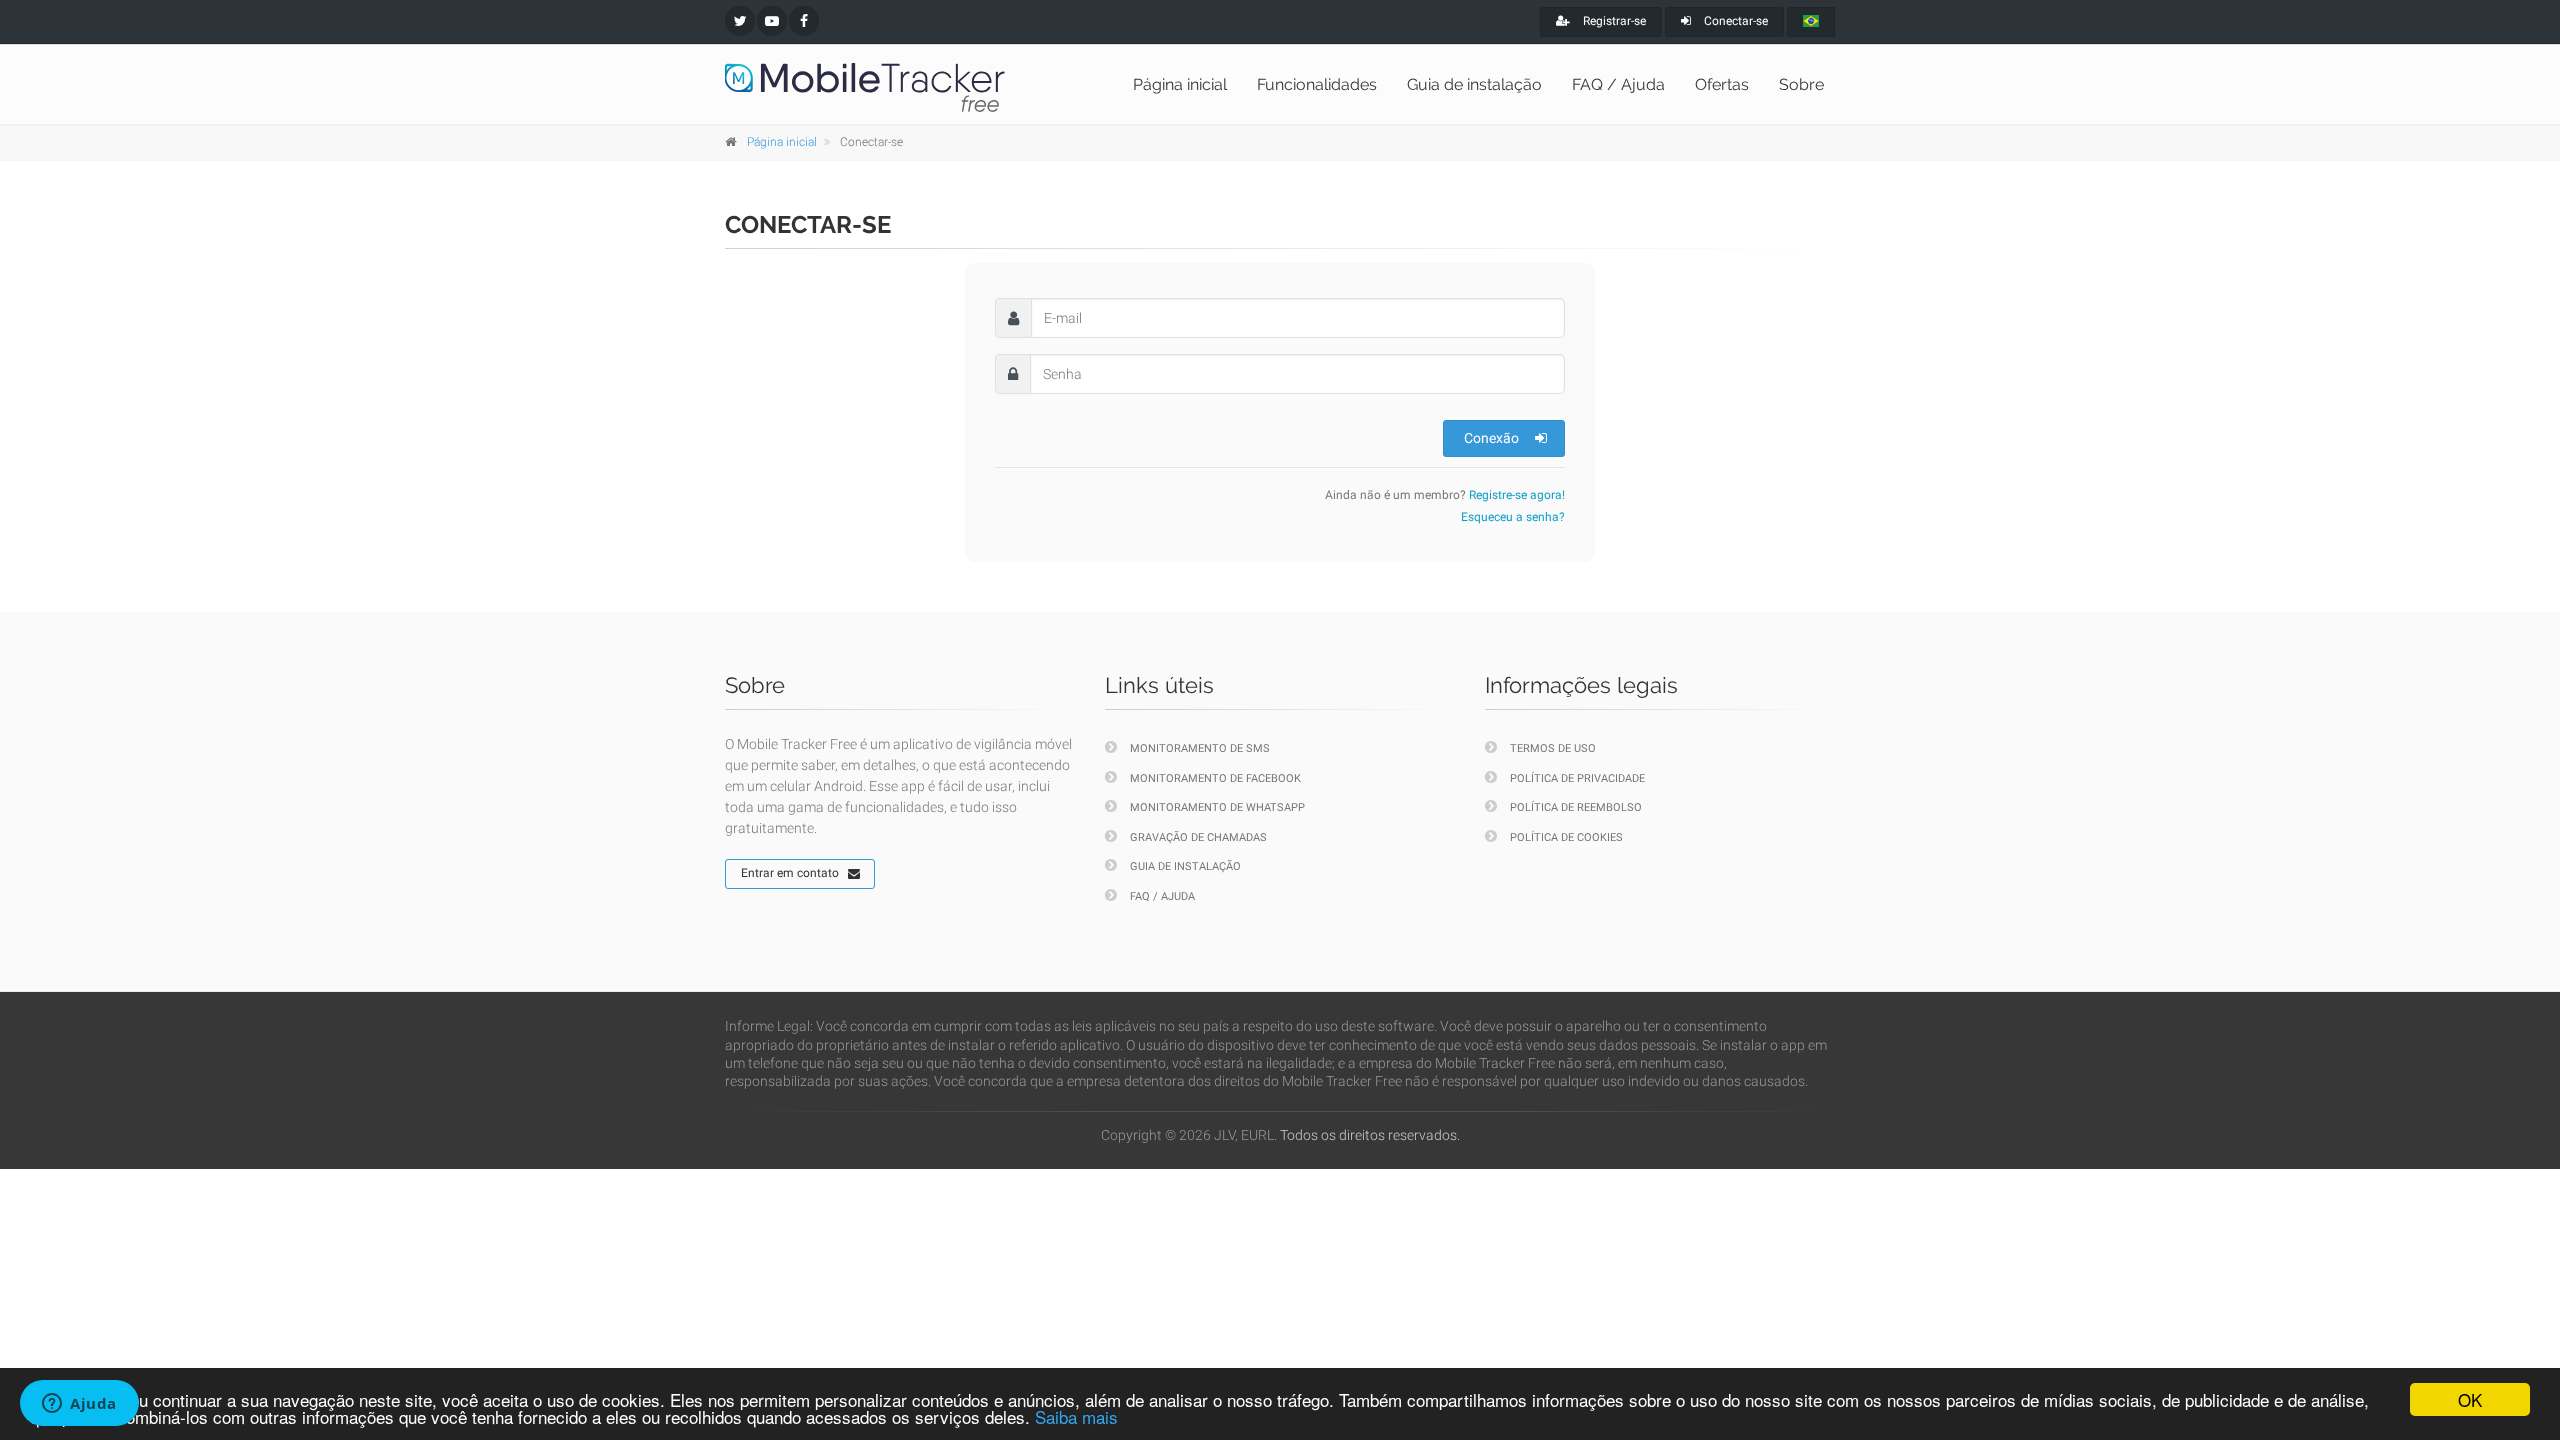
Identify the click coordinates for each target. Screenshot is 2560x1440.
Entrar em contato (790, 873)
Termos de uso (1553, 748)
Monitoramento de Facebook (1215, 778)
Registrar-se (1613, 21)
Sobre (1801, 84)
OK (2470, 1399)
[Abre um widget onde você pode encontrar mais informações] (79, 1405)
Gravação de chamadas (1198, 837)
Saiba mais (1076, 1416)
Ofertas (1722, 84)
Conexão (1491, 438)
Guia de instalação (1474, 84)
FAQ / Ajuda (1618, 84)
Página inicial (1180, 84)
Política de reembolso (1576, 807)
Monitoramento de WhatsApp (1217, 807)
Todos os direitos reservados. (1370, 1135)
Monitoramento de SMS (1200, 748)
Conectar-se (1734, 21)
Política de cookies (1566, 837)
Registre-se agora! (1517, 495)
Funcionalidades (1317, 84)
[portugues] (1811, 22)
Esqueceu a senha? (1513, 517)
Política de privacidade (1577, 778)
